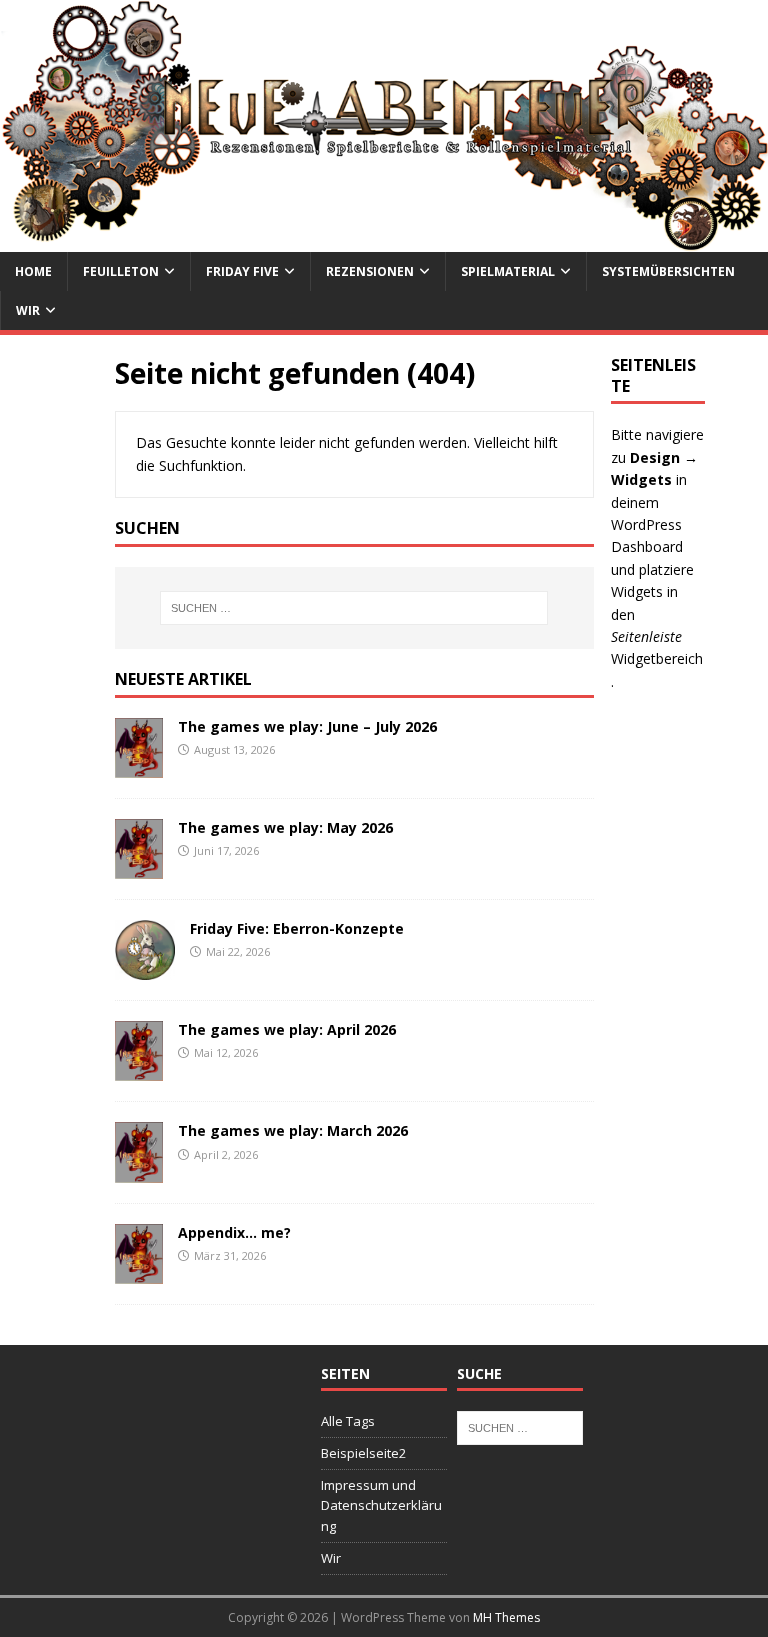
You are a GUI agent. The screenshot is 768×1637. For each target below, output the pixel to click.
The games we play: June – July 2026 (307, 726)
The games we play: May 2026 (285, 827)
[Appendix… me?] (139, 1271)
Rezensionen (370, 271)
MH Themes (506, 1617)
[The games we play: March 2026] (139, 1170)
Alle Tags (348, 1421)
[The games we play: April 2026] (139, 1069)
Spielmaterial (508, 271)
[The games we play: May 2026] (139, 867)
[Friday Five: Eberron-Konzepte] (145, 968)
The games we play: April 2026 (287, 1029)
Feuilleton (121, 271)
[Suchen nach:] (354, 608)
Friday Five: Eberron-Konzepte (297, 928)
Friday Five (242, 271)
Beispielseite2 (363, 1453)
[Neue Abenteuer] (384, 239)
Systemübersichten (668, 271)
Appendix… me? (234, 1232)
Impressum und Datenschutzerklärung (381, 1506)
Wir (28, 310)
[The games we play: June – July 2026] (139, 765)
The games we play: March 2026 (293, 1130)
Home (33, 271)
